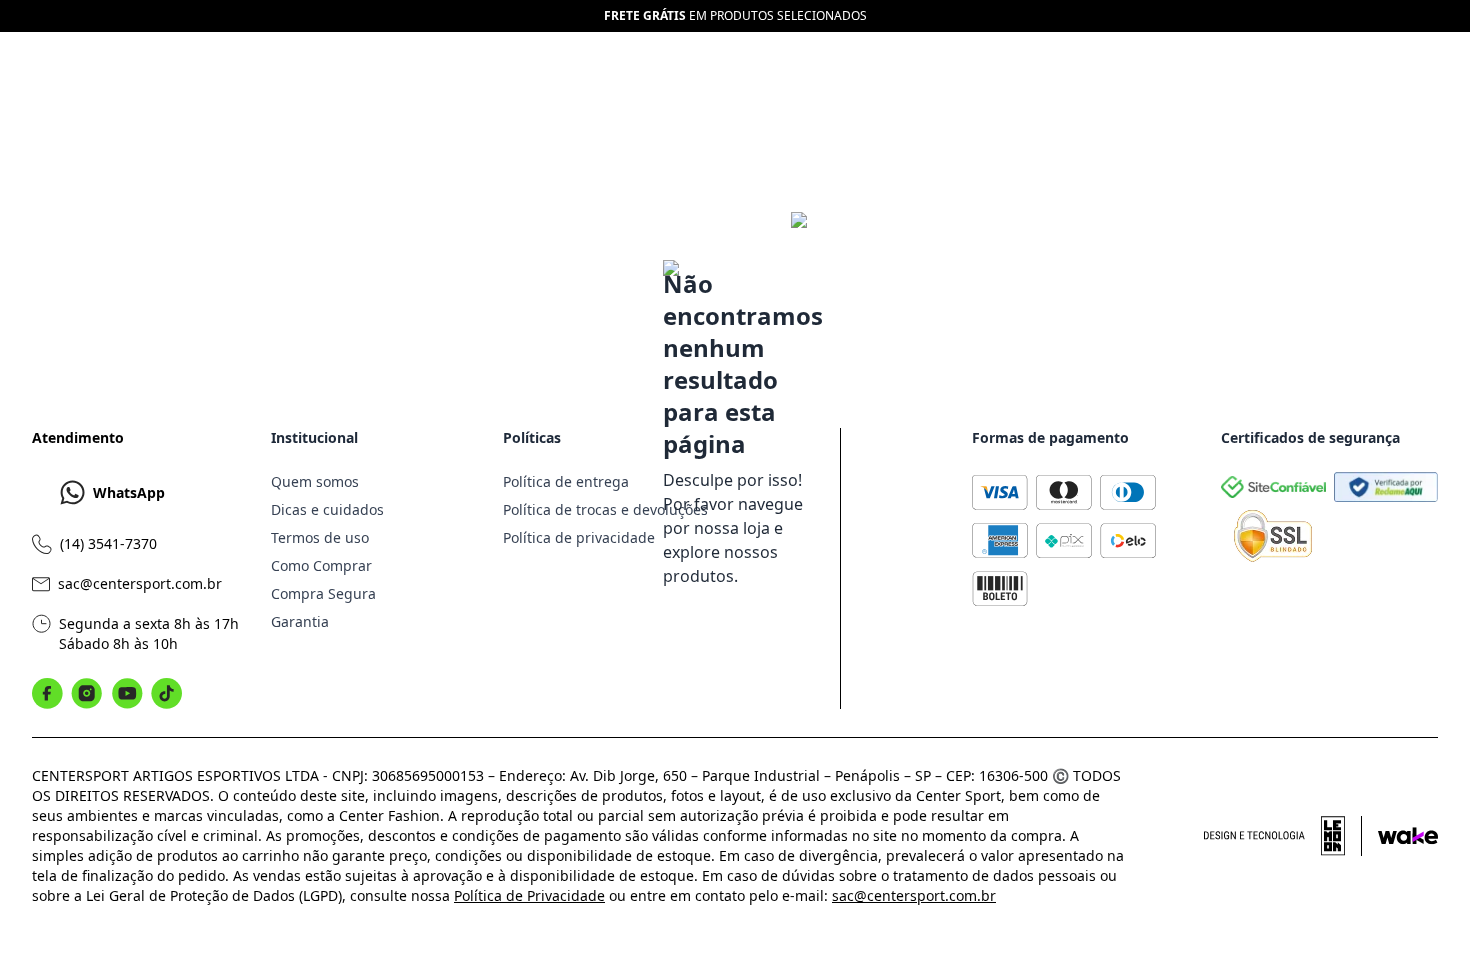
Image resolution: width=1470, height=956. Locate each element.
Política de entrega (566, 481)
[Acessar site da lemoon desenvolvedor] (1283, 836)
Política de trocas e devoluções (605, 509)
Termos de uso (320, 537)
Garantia (300, 621)
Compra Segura (323, 593)
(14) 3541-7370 (108, 543)
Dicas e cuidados (327, 509)
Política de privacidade (579, 537)
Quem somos (315, 481)
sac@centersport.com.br (140, 583)
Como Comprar (321, 565)
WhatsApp (129, 492)
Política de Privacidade (529, 895)
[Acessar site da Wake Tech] (1408, 836)
